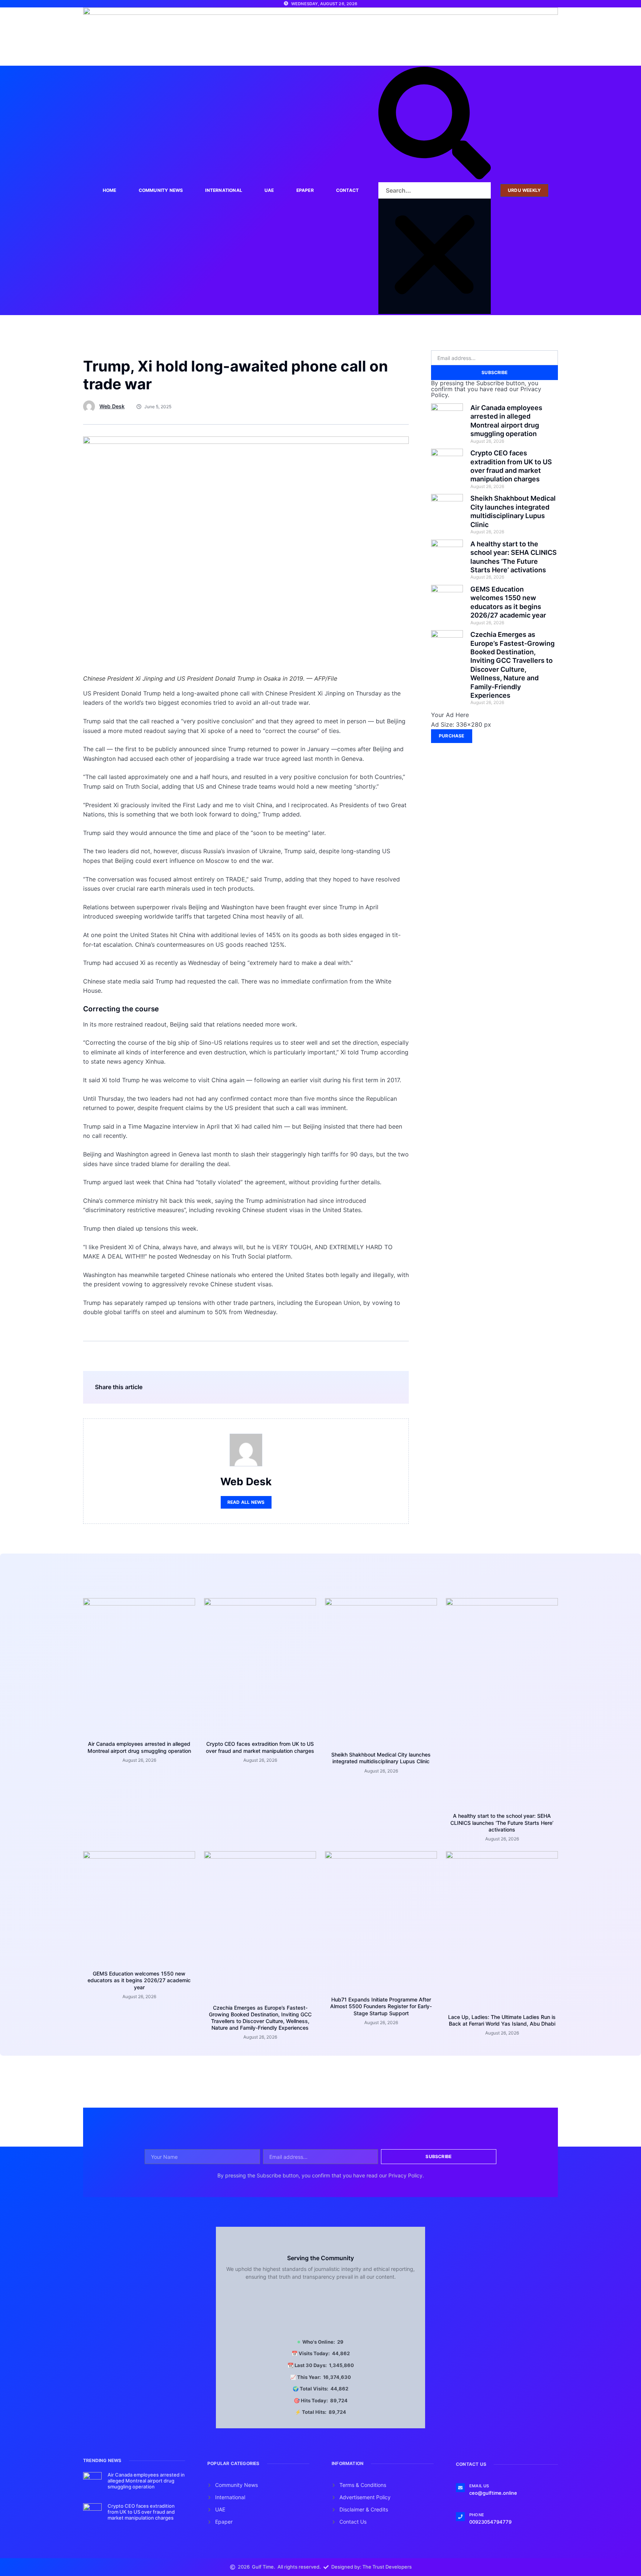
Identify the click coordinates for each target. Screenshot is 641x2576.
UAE (269, 190)
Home (110, 190)
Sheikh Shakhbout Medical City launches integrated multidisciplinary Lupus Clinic (381, 1758)
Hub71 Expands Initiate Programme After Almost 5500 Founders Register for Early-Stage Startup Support (381, 2006)
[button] (435, 125)
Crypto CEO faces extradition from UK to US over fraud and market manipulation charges (260, 1747)
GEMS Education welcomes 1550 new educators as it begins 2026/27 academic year (139, 1980)
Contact (347, 190)
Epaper (305, 190)
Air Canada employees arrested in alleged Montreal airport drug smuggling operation (139, 1747)
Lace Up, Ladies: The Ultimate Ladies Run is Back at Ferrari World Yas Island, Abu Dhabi (502, 2020)
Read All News (246, 1502)
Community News (161, 190)
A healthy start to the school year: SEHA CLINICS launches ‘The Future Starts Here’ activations (502, 1822)
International (224, 190)
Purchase (452, 736)
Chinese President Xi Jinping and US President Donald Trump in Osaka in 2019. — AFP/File (210, 678)
